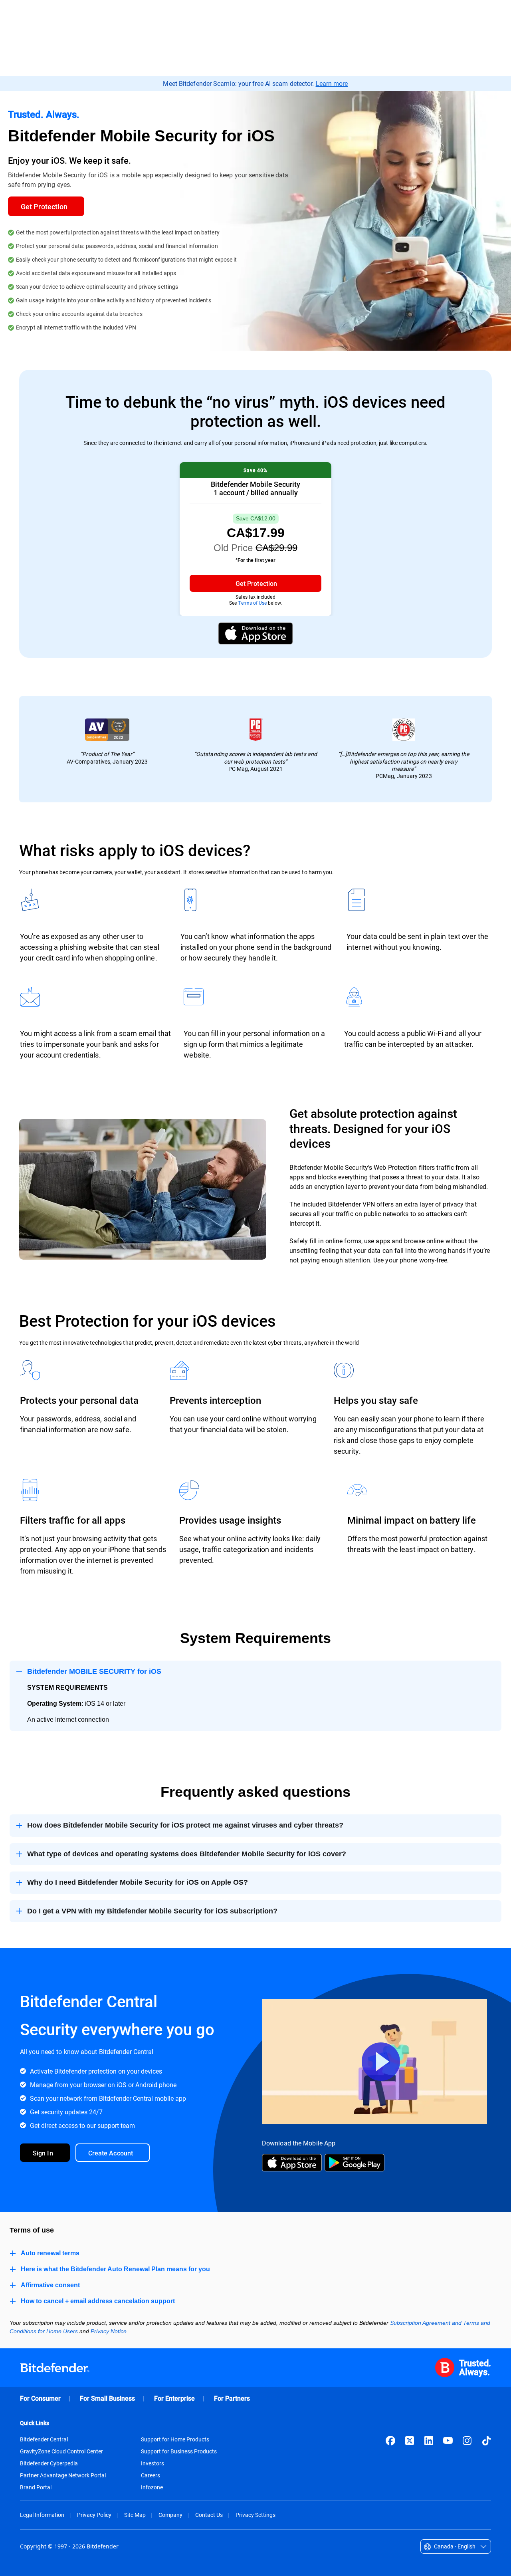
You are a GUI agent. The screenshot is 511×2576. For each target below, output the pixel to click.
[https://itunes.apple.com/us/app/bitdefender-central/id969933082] (292, 2169)
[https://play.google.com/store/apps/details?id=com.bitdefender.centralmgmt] (355, 2169)
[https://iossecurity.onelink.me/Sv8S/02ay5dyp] (255, 642)
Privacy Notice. (109, 2331)
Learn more (332, 83)
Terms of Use (252, 603)
